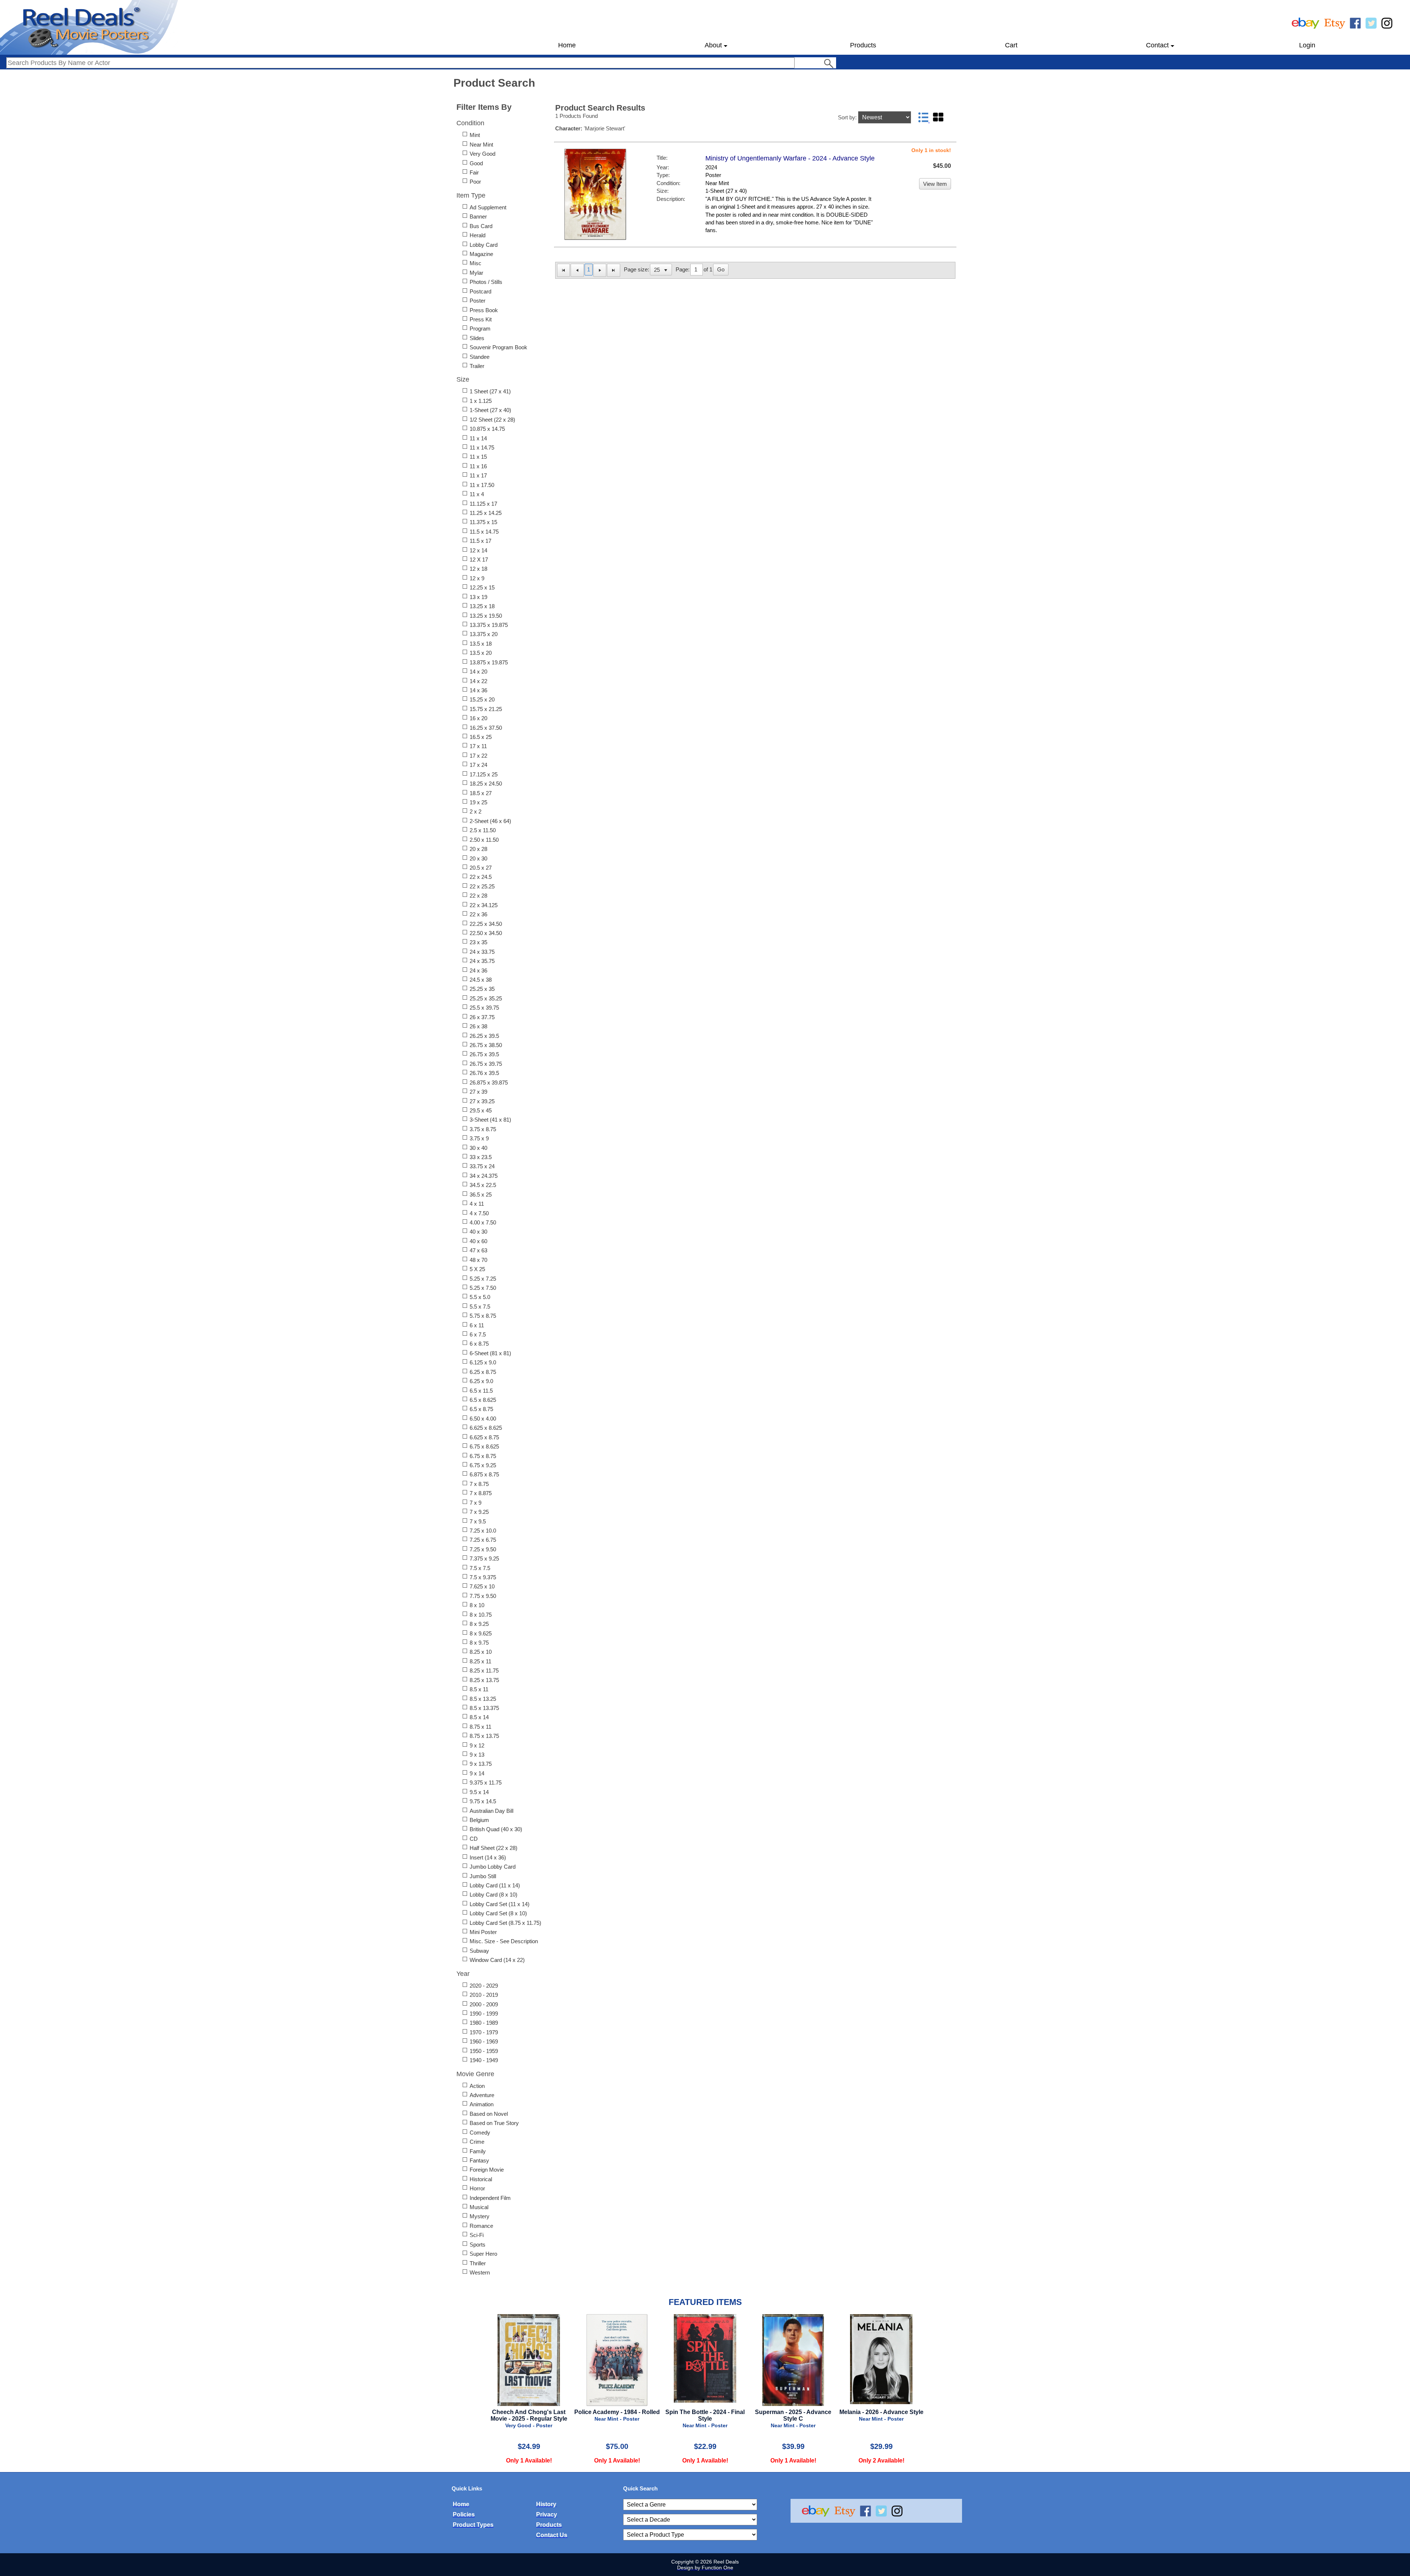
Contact (1157, 45)
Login (1307, 45)
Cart (1011, 45)
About (713, 45)
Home (567, 45)
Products (863, 45)
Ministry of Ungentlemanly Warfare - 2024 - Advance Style (790, 158)
